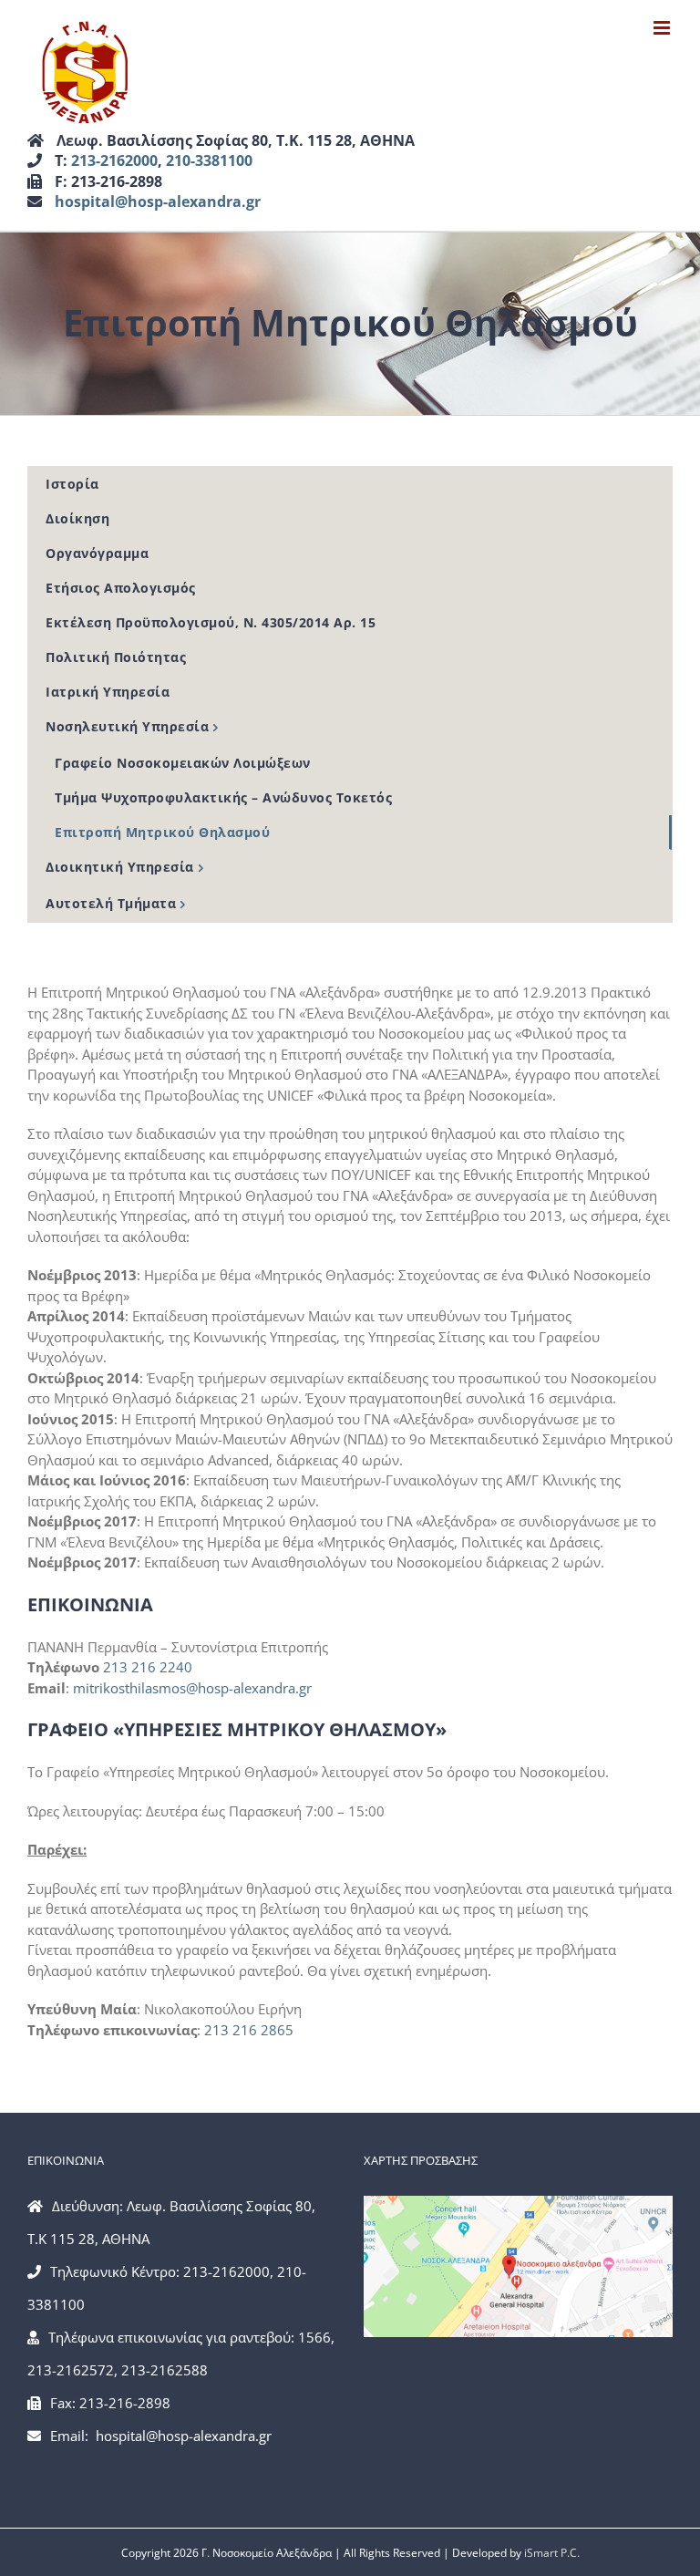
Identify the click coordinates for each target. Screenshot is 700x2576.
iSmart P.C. (552, 2553)
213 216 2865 (249, 2030)
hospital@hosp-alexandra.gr (158, 202)
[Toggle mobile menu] (663, 28)
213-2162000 (114, 160)
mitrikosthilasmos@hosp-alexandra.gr (192, 1688)
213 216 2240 (148, 1667)
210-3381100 (209, 160)
